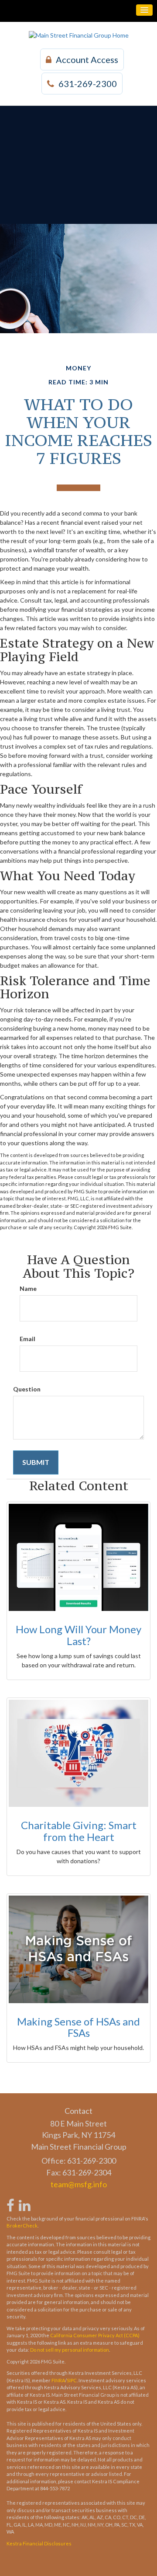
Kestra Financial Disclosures (39, 2543)
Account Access (87, 59)
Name (28, 1288)
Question (27, 1389)
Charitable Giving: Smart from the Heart (79, 1831)
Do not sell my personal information (70, 2350)
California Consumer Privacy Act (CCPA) (95, 2335)
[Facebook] (10, 2201)
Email (27, 1339)
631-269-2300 (88, 84)
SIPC (72, 2380)
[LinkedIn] (24, 2201)
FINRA (58, 2380)
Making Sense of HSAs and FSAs (78, 2027)
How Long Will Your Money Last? (78, 1635)
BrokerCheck (22, 2226)
